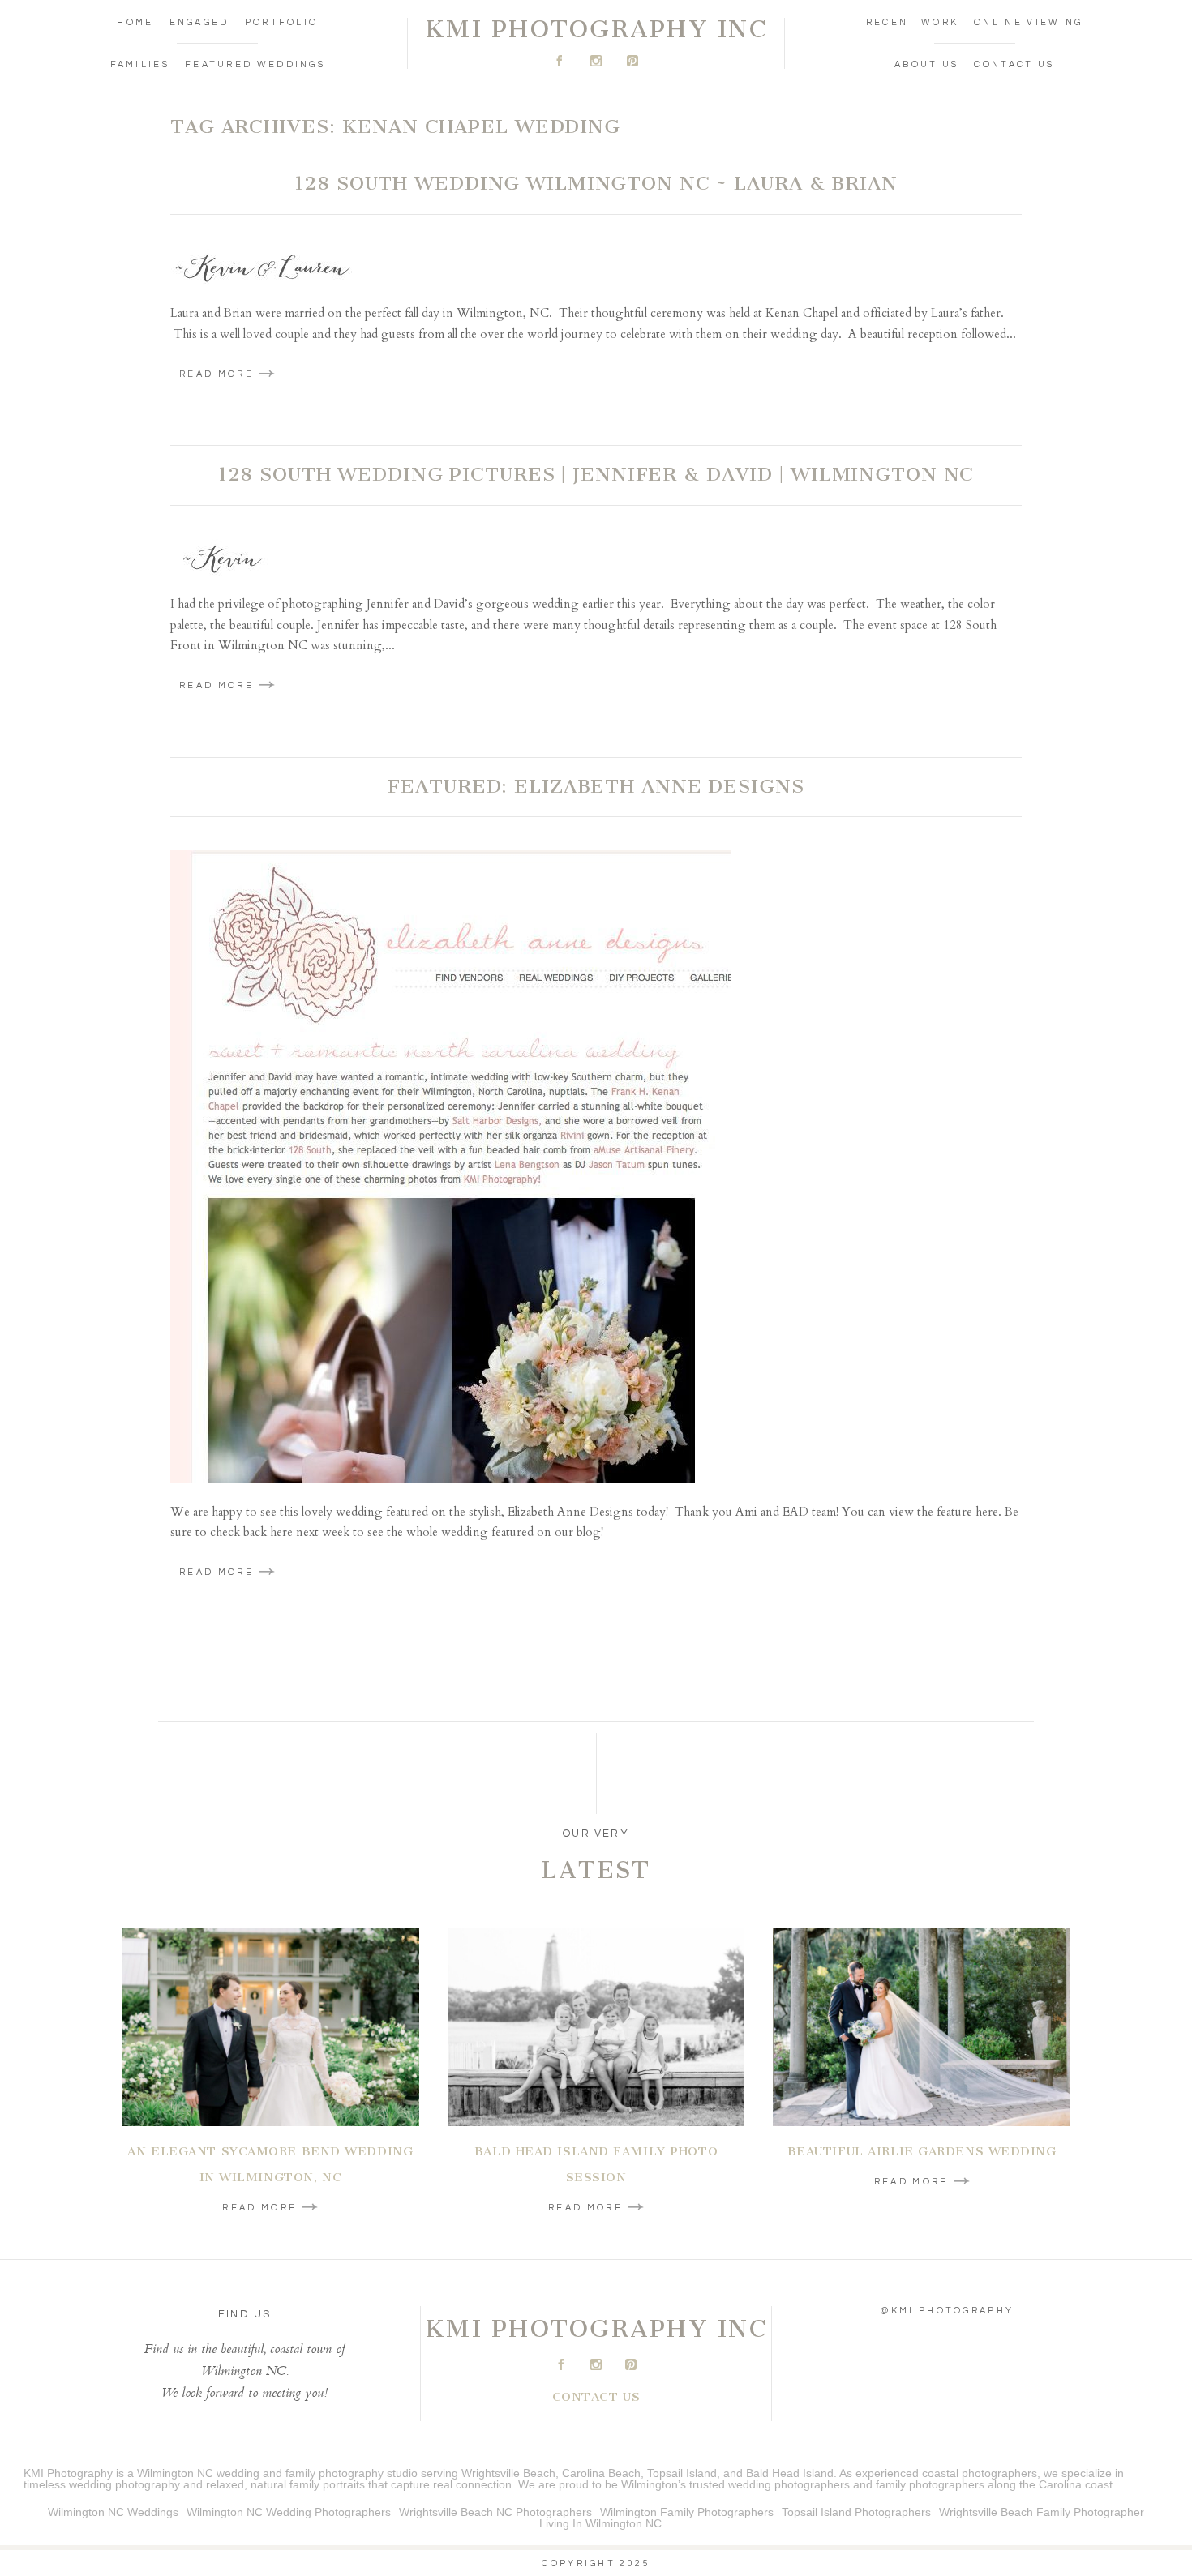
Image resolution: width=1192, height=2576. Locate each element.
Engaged (199, 22)
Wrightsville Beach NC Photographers (495, 2512)
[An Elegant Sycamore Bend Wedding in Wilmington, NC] (270, 2027)
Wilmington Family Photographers (687, 2512)
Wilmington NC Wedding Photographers (289, 2512)
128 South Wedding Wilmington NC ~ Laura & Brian (596, 183)
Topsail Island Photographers (856, 2512)
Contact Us (1014, 64)
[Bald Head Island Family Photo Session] (596, 2027)
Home (135, 22)
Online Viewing (1028, 22)
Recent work (912, 22)
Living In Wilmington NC (600, 2523)
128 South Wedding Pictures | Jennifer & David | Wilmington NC (596, 474)
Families (140, 64)
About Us (926, 64)
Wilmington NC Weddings (113, 2512)
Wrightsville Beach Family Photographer (1042, 2512)
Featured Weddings (255, 64)
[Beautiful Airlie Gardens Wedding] (922, 2027)
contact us (596, 2397)
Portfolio (282, 22)
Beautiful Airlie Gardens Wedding (922, 2151)
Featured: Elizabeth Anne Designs (596, 786)
